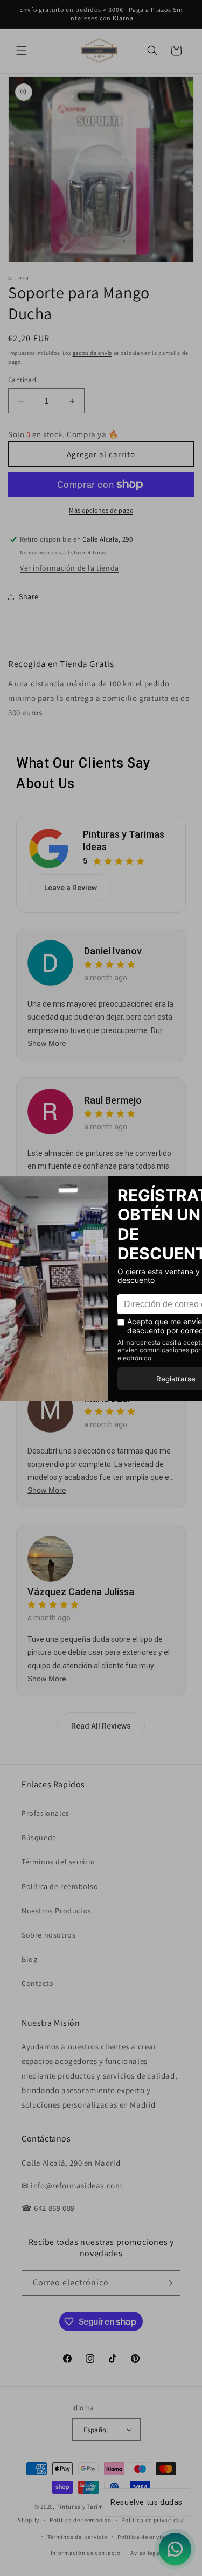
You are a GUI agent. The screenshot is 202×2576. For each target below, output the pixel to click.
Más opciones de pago (101, 510)
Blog (29, 1959)
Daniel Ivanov (113, 951)
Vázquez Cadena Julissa (81, 1592)
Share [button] (29, 596)
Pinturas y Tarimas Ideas (124, 840)
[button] (22, 51)
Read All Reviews (101, 1726)
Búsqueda (39, 1837)
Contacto (38, 1983)
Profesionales (46, 1813)
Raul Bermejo (113, 1100)
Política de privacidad (152, 2520)
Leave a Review (71, 888)
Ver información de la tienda (69, 568)
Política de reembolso (60, 1886)
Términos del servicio (58, 1862)
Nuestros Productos (57, 1911)
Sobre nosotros (48, 1935)
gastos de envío (93, 353)
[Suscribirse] (168, 2283)
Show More (47, 1043)
